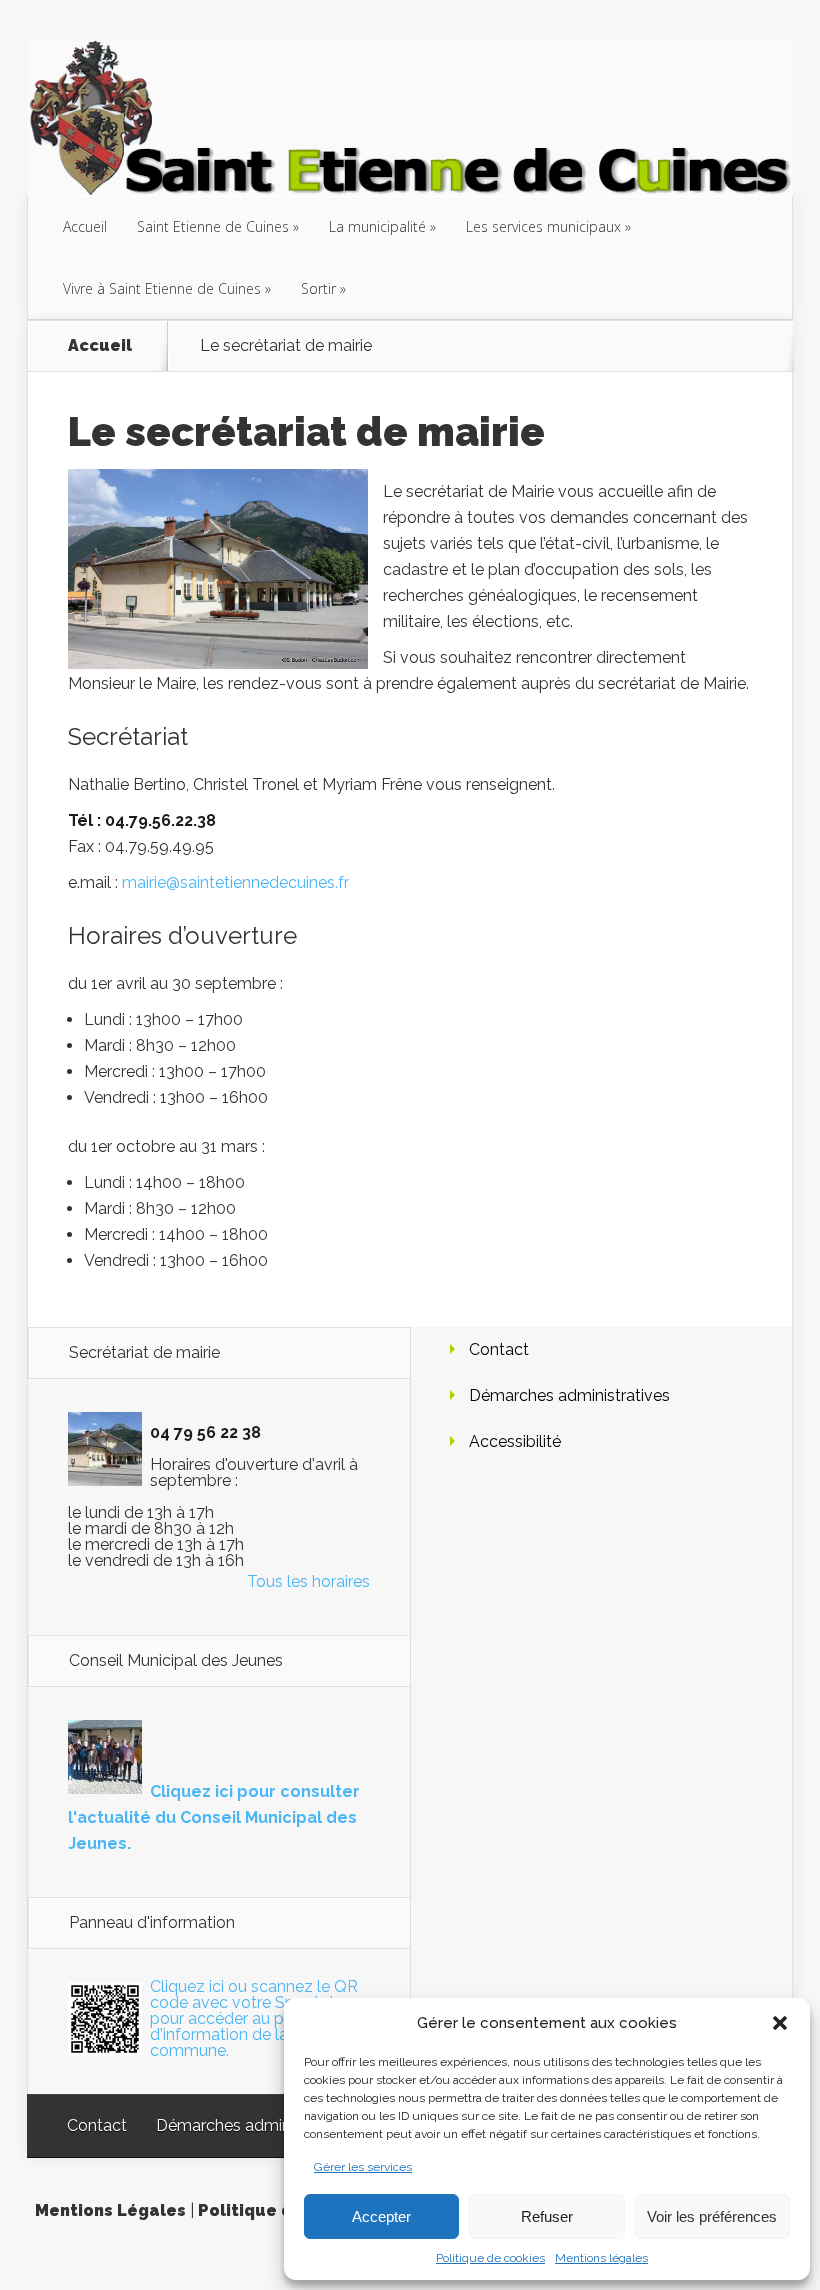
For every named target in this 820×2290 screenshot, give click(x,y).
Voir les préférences (712, 2216)
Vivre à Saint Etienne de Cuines (162, 288)
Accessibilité (515, 1441)
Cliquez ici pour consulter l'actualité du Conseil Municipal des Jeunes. (214, 1817)
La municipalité (377, 226)
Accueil (85, 226)
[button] (780, 2023)
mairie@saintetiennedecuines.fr (235, 882)
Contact (499, 1349)
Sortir (318, 288)
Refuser (547, 2216)
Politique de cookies (490, 2258)
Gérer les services (363, 2167)
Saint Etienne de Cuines (213, 226)
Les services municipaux (543, 226)
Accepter (381, 2216)
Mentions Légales (110, 2210)
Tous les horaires (308, 1581)
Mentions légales (601, 2258)
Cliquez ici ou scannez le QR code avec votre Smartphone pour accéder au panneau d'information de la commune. (258, 2018)
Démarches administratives (569, 1395)
